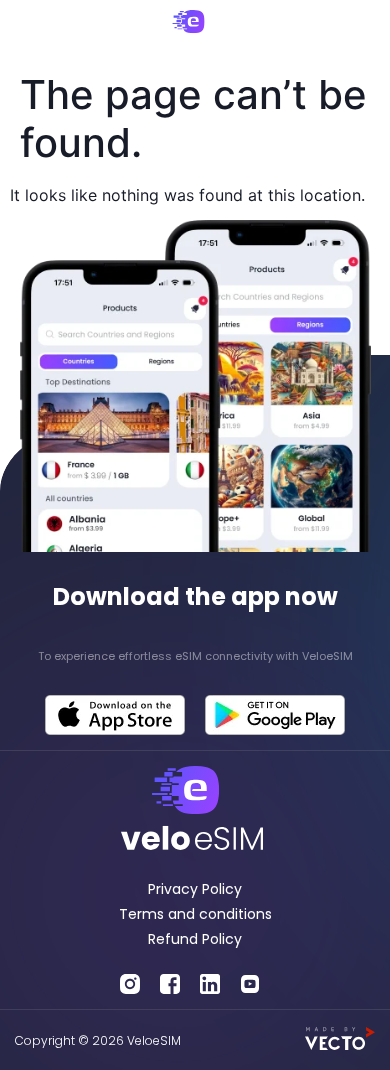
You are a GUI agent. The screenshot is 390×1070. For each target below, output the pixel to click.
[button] (31, 32)
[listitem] (195, 656)
